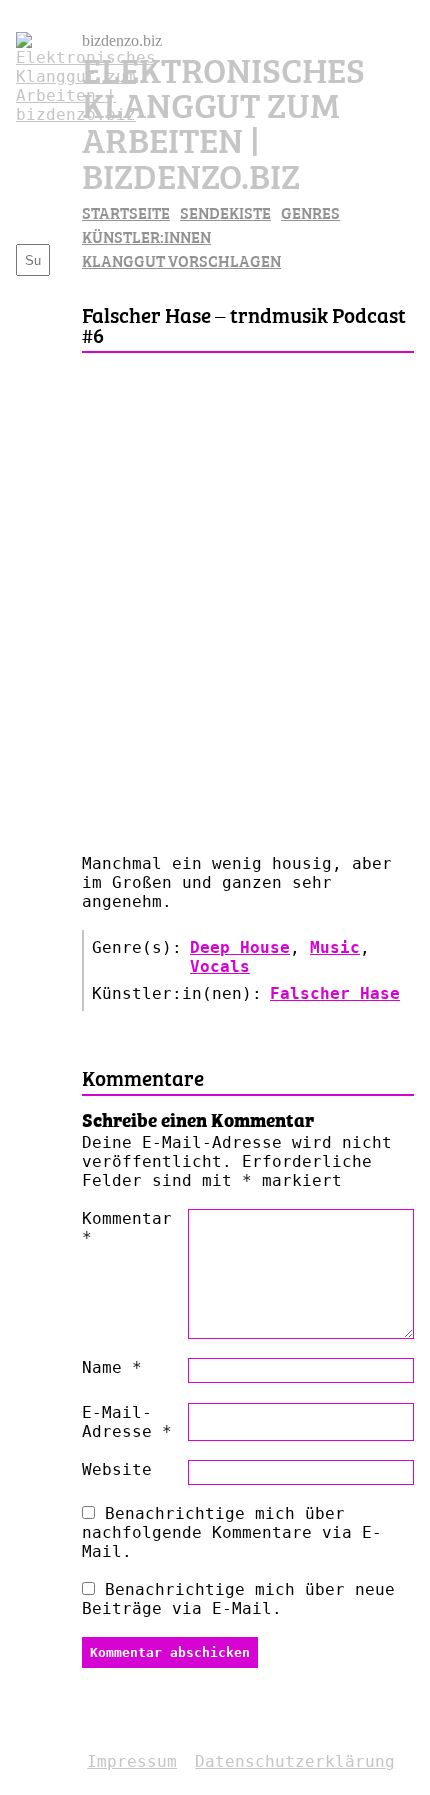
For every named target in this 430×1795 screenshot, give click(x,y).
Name (112, 1367)
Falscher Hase (335, 993)
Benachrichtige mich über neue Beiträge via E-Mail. (238, 1599)
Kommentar (127, 1228)
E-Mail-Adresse (127, 1422)
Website (117, 1469)
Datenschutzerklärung (295, 1761)
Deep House (240, 947)
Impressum (132, 1761)
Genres (310, 212)
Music (335, 947)
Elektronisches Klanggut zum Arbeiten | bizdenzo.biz (223, 120)
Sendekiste (225, 212)
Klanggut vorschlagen (181, 260)
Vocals (220, 966)
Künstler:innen (146, 236)
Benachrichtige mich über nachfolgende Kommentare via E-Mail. (232, 1532)
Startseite (126, 212)
